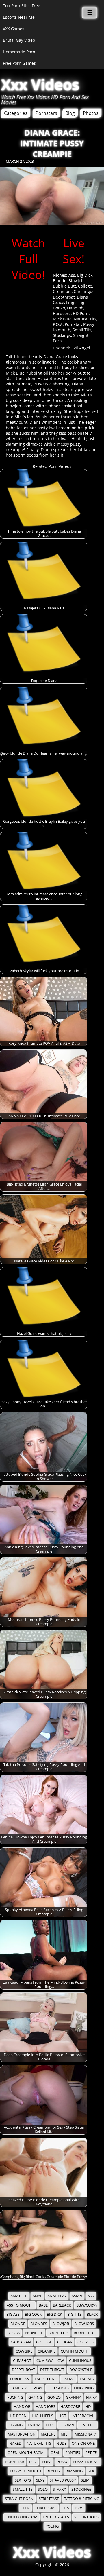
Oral (55, 2453)
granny (73, 2397)
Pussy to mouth (26, 2471)
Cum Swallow (50, 2361)
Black (92, 2314)
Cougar (65, 2342)
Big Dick (85, 275)
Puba (47, 2462)
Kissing (15, 2425)
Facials (87, 2379)
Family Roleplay (26, 2388)
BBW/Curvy (87, 2305)
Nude (61, 2443)
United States (56, 2517)
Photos (91, 113)
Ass (72, 275)
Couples (86, 2342)
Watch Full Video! (28, 259)
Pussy (62, 2462)
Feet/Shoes (58, 2388)
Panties (73, 2453)
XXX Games (14, 29)
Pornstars (46, 113)
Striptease (49, 2499)
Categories (16, 113)
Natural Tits (85, 319)
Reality (53, 2471)
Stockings (62, 335)
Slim (85, 2480)
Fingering (75, 302)
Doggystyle (81, 2370)
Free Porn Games (19, 63)
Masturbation (22, 2434)
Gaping (35, 2397)
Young (52, 2526)
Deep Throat (52, 2370)
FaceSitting (46, 2379)
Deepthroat (64, 297)
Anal (37, 2296)
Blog (70, 113)
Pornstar (73, 324)
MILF (65, 2434)
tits (65, 2508)
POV (33, 2462)
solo (43, 2489)
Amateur (19, 2296)
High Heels (42, 2416)
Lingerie (88, 2425)
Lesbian (67, 2425)
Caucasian (21, 2342)
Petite (91, 2453)
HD (88, 2407)
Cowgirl (24, 2351)
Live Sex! (74, 251)
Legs (50, 2425)
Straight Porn (19, 2499)
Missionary (86, 2434)
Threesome (46, 2508)
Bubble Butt (64, 286)
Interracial (83, 2416)
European (20, 2379)
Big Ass (13, 2314)
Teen (25, 2508)
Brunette (34, 2333)
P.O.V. (58, 324)
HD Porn (81, 313)
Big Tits (74, 2314)
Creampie (62, 291)
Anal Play (57, 2296)
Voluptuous (86, 2517)
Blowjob (76, 281)
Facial (68, 2379)
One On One (83, 2443)
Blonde (60, 281)
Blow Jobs (84, 2324)
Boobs (13, 2333)
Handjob (75, 308)
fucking (15, 2397)
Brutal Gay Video (19, 40)
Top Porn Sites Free (22, 6)
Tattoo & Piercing (82, 2499)
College (85, 286)
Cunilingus (84, 291)
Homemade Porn (19, 52)
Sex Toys (23, 2480)
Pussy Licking (86, 2462)
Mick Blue (62, 319)
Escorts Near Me (19, 17)
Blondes (39, 2324)
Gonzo (59, 308)
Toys (79, 2508)
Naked (15, 2443)
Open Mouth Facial (26, 2453)
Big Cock (33, 2314)
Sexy (40, 2480)
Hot (62, 2416)
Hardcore (62, 313)
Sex (91, 2471)
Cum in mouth (75, 2351)
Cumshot (22, 2361)
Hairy (91, 2397)
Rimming (74, 2471)
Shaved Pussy (63, 2480)
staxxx (60, 2489)
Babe (43, 2305)
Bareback (62, 2305)
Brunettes (58, 2333)
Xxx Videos (40, 85)
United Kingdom (22, 2517)
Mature (48, 2434)
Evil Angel (81, 348)
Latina (34, 2425)
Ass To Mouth (20, 2305)
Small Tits (82, 330)
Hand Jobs (45, 2407)
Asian (77, 2296)
